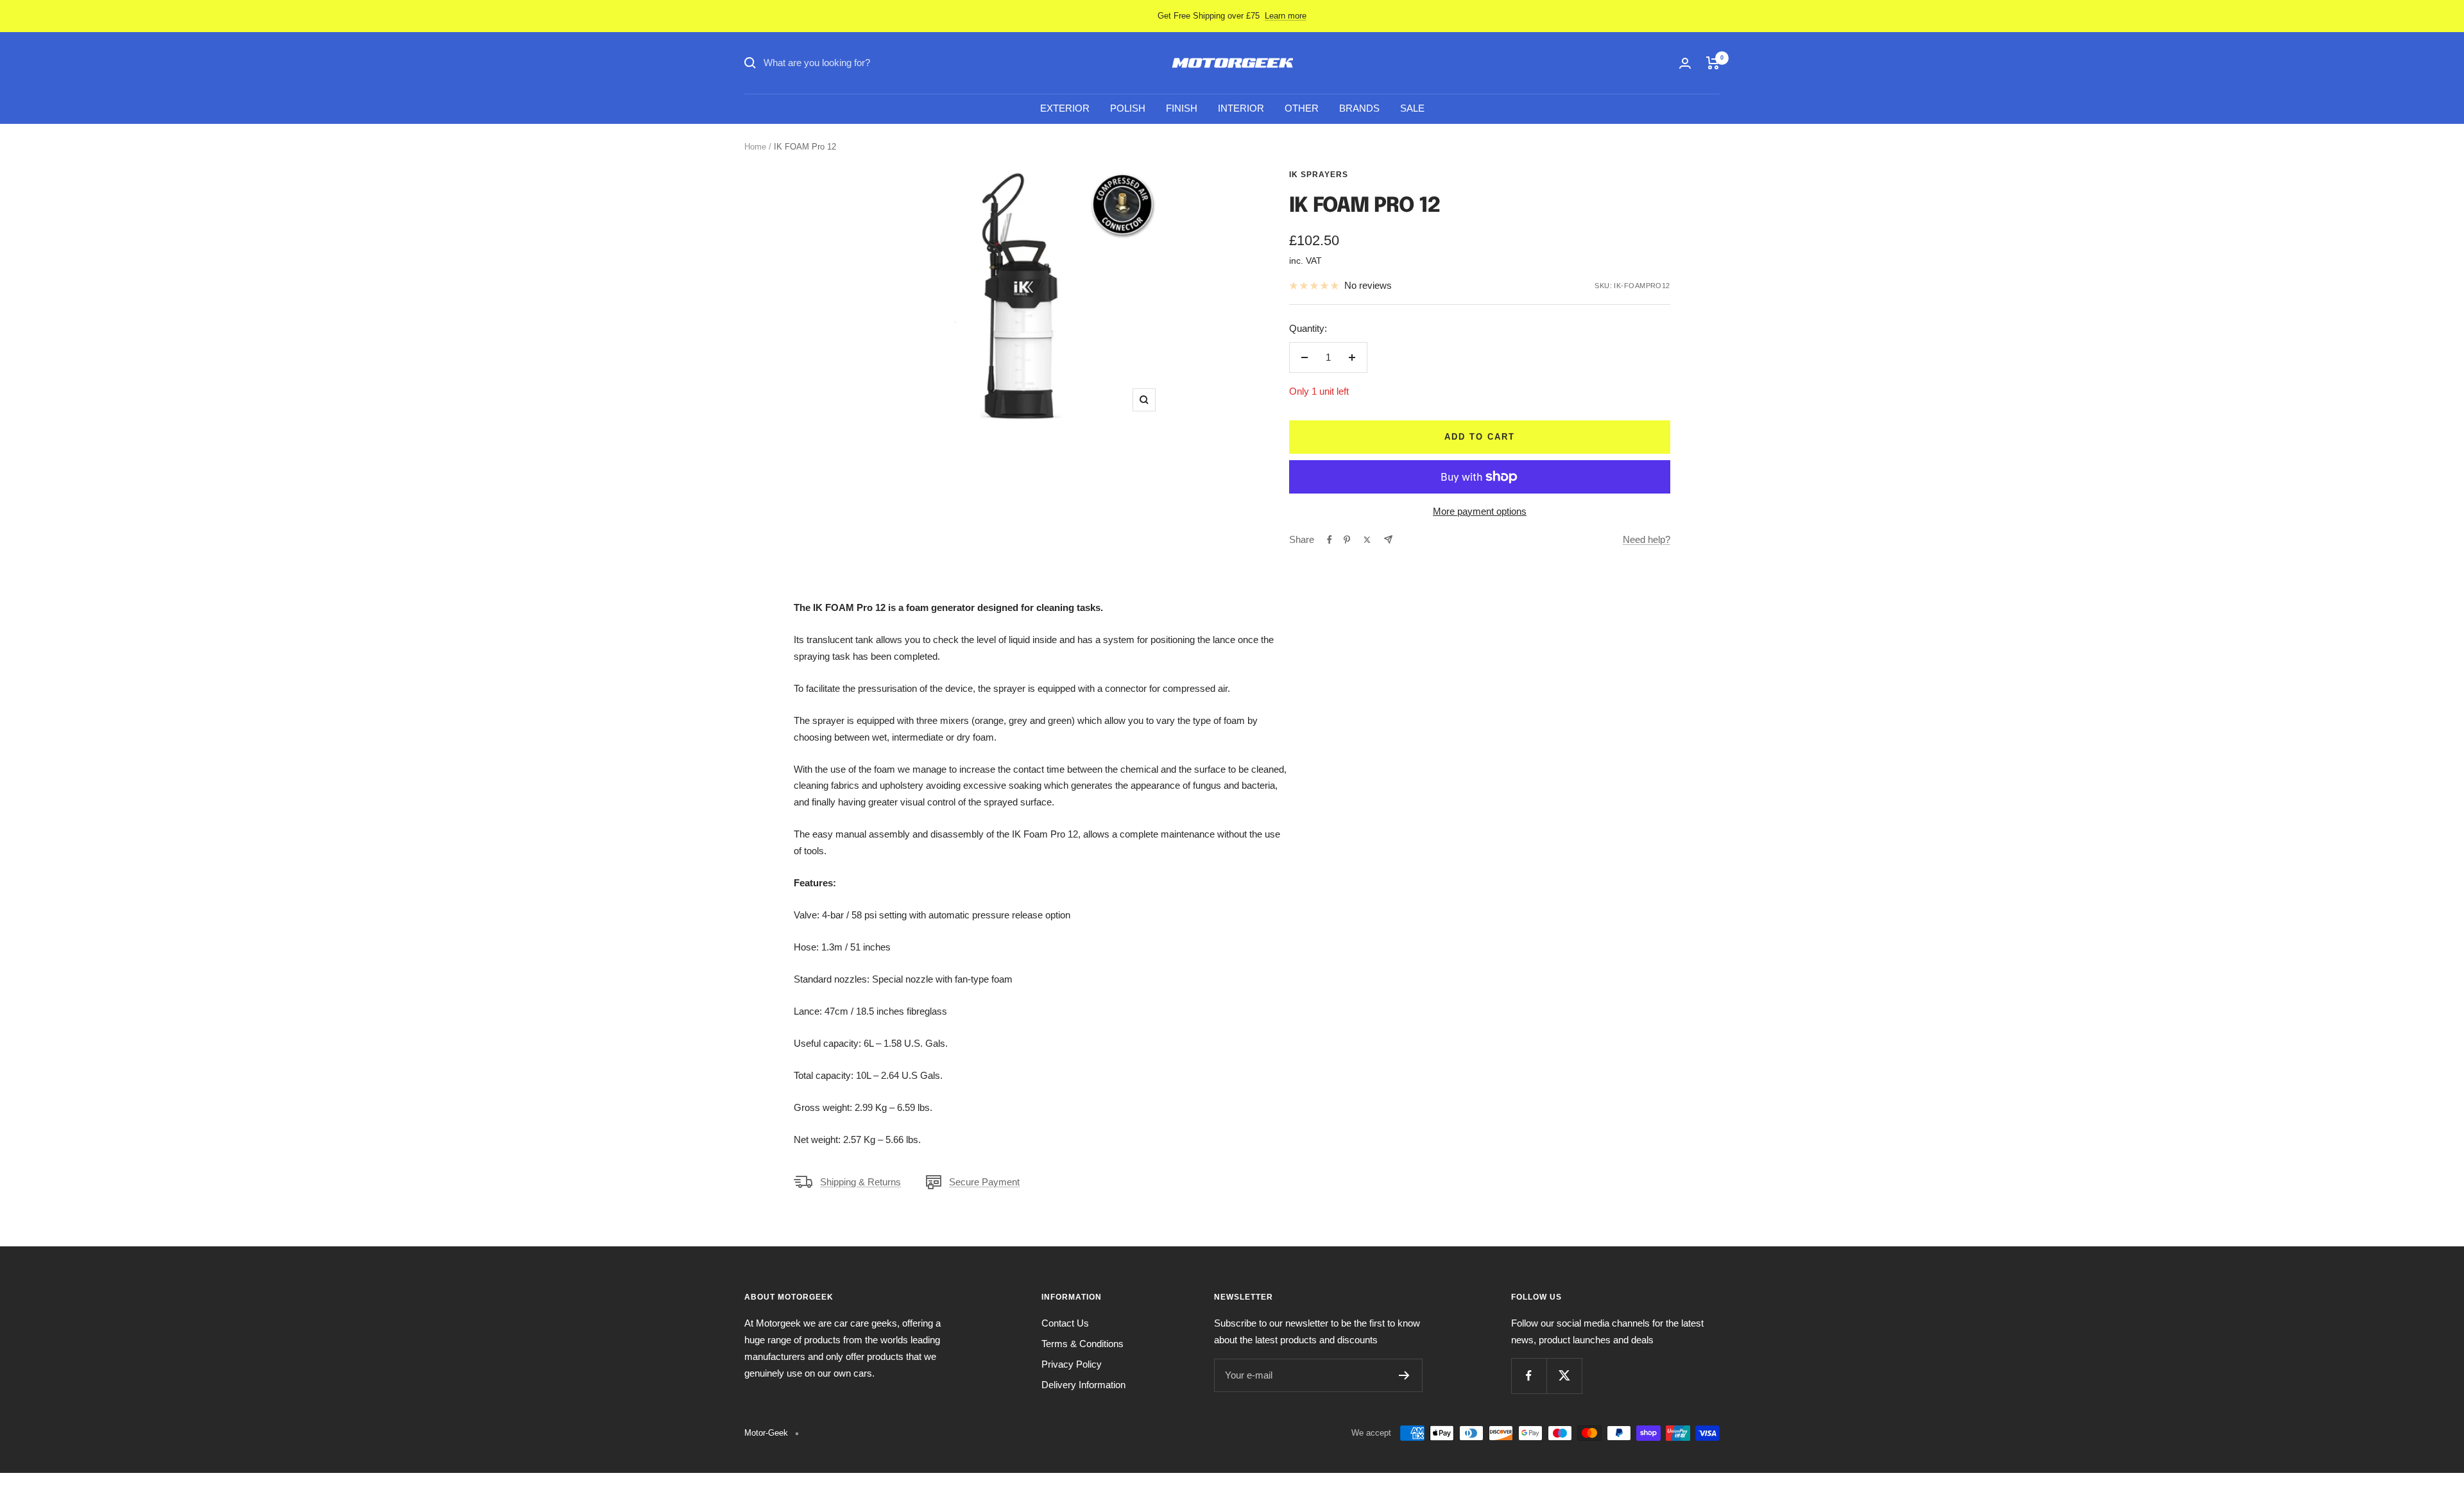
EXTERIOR (1065, 108)
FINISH (1182, 108)
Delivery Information (1083, 1385)
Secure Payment (984, 1182)
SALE (1412, 108)
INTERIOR (1241, 108)
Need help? (1647, 539)
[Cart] (1713, 63)
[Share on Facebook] (1330, 540)
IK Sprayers (1319, 175)
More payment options (1480, 511)
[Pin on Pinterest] (1347, 540)
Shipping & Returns (860, 1182)
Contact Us (1065, 1323)
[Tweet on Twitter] (1367, 540)
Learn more (1286, 16)
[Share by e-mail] (1388, 539)
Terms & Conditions (1082, 1344)
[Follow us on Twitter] (1564, 1376)
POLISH (1128, 108)
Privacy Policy (1072, 1364)
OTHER (1302, 108)
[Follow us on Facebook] (1529, 1376)
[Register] (1404, 1375)
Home (755, 147)
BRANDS (1359, 108)
